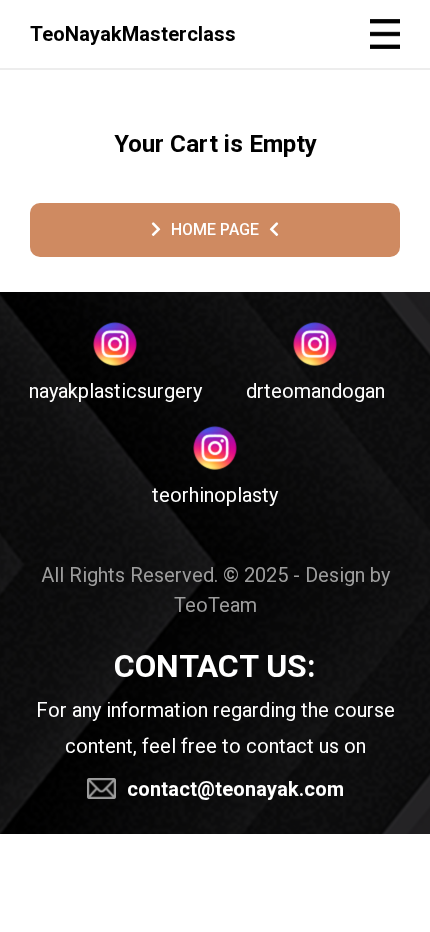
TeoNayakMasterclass (133, 34)
